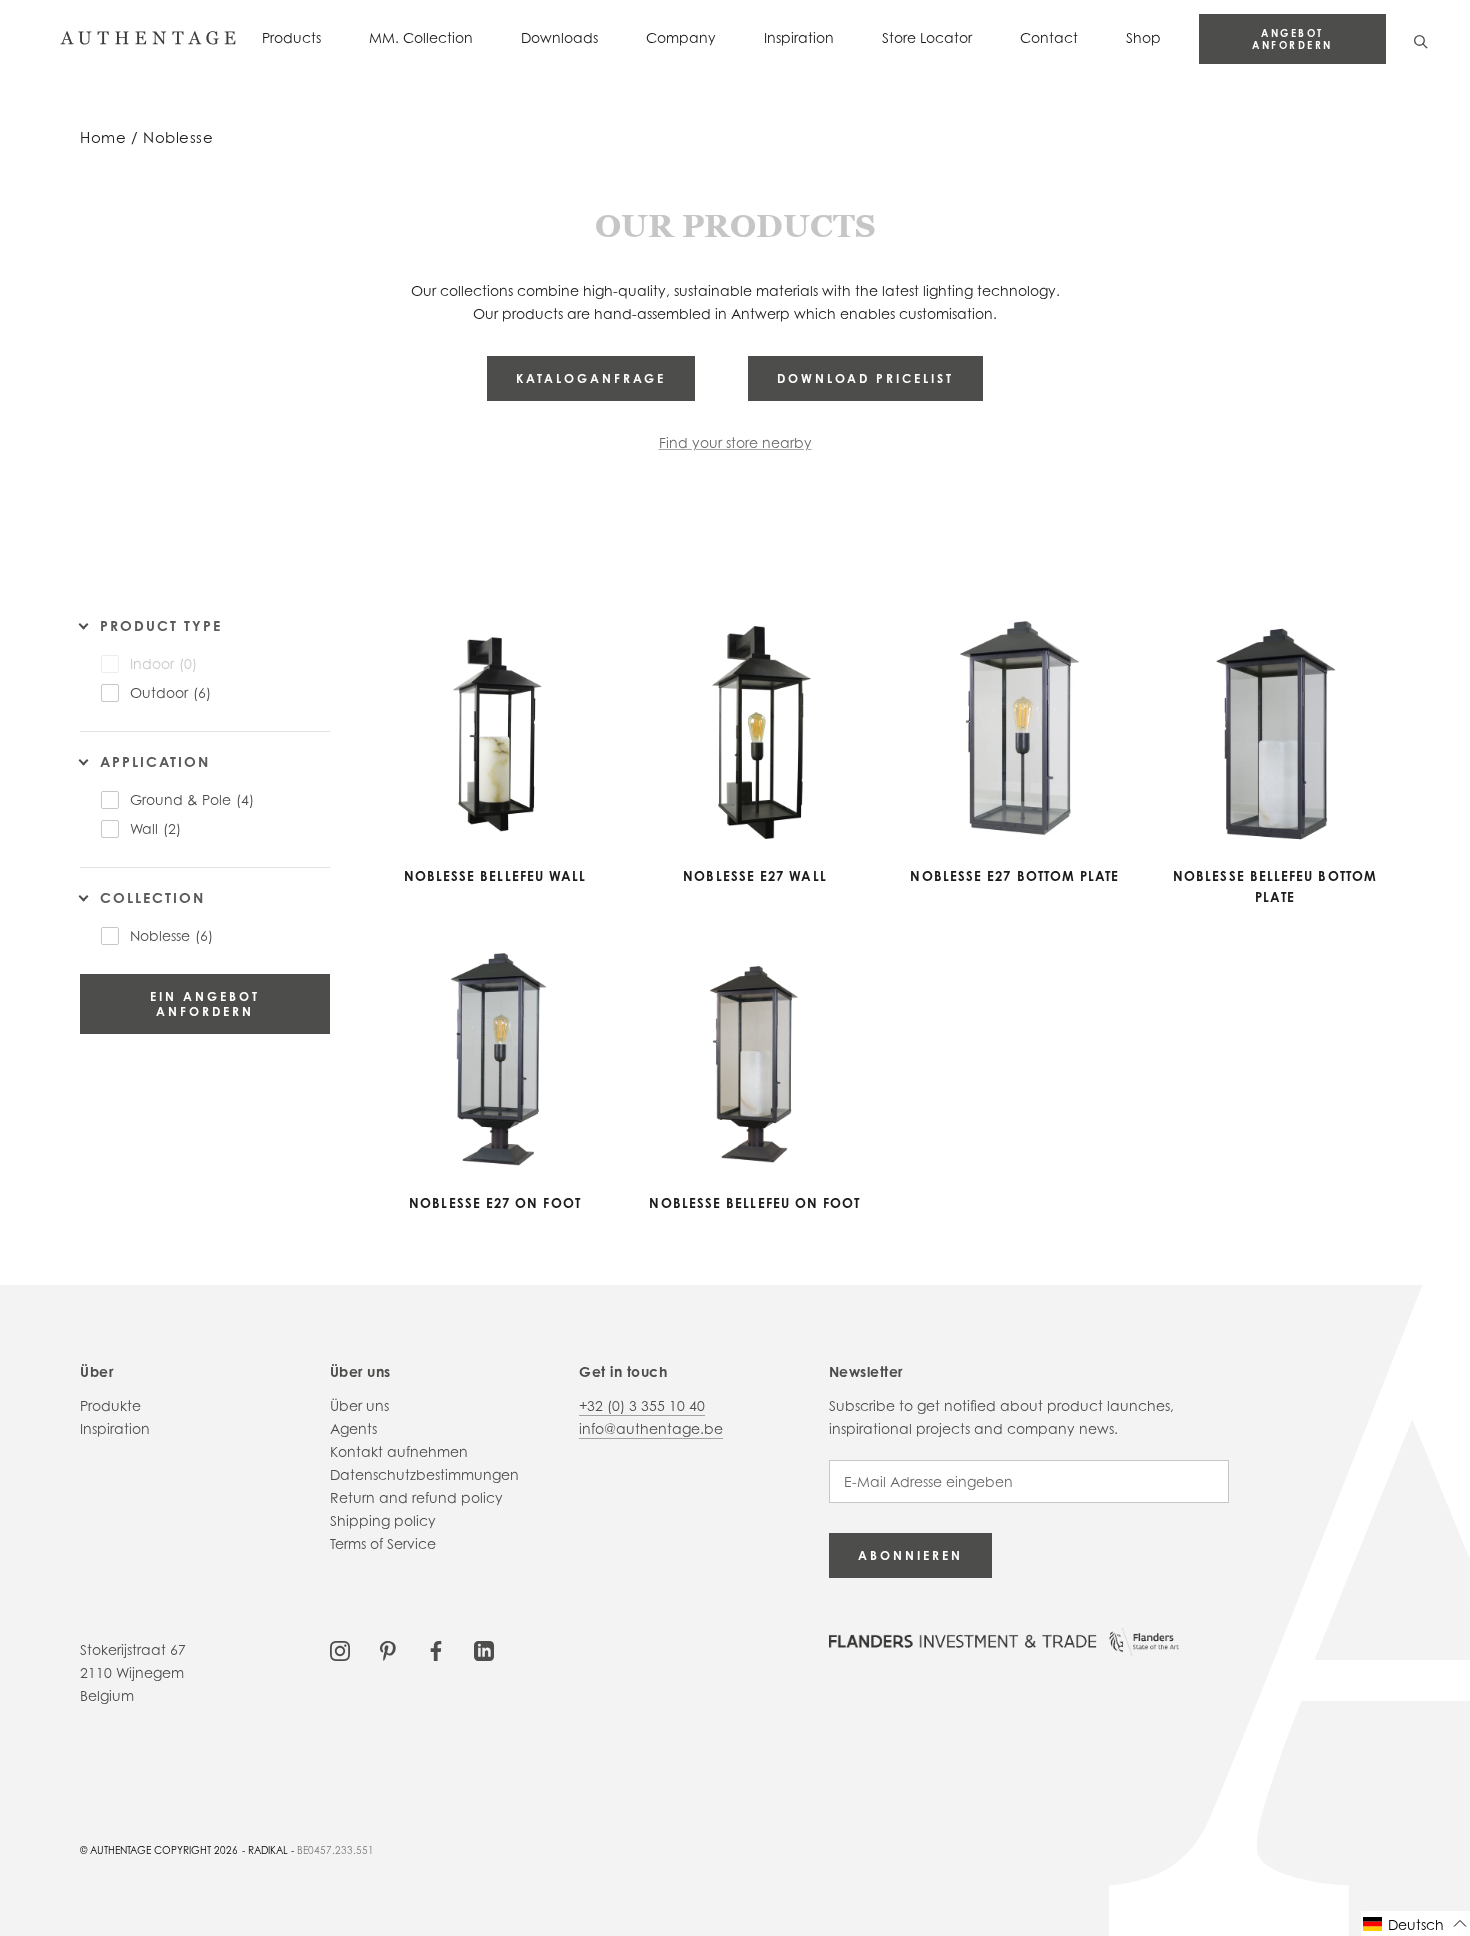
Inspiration (799, 37)
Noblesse (178, 137)
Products (291, 37)
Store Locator (927, 37)
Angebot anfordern (1292, 39)
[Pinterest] (388, 1649)
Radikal (268, 1850)
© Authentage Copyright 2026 (159, 1850)
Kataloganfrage (591, 378)
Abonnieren (910, 1555)
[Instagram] (340, 1649)
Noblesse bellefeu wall (495, 876)
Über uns (359, 1405)
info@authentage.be (651, 1428)
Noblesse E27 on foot (495, 1203)
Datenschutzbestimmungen (424, 1474)
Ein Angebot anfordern (205, 1004)
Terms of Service (383, 1543)
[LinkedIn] (484, 1649)
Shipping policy (383, 1520)
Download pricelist (865, 378)
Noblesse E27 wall (754, 876)
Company (681, 37)
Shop (1143, 37)
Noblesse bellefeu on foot (754, 1203)
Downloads (559, 37)
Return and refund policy (416, 1497)
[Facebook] (436, 1649)
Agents (353, 1428)
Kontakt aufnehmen (399, 1451)
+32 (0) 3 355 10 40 (642, 1405)
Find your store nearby (735, 442)
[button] (1415, 1923)
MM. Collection (421, 37)
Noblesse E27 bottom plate (1014, 876)
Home (103, 137)
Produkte (110, 1405)
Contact (1049, 37)
